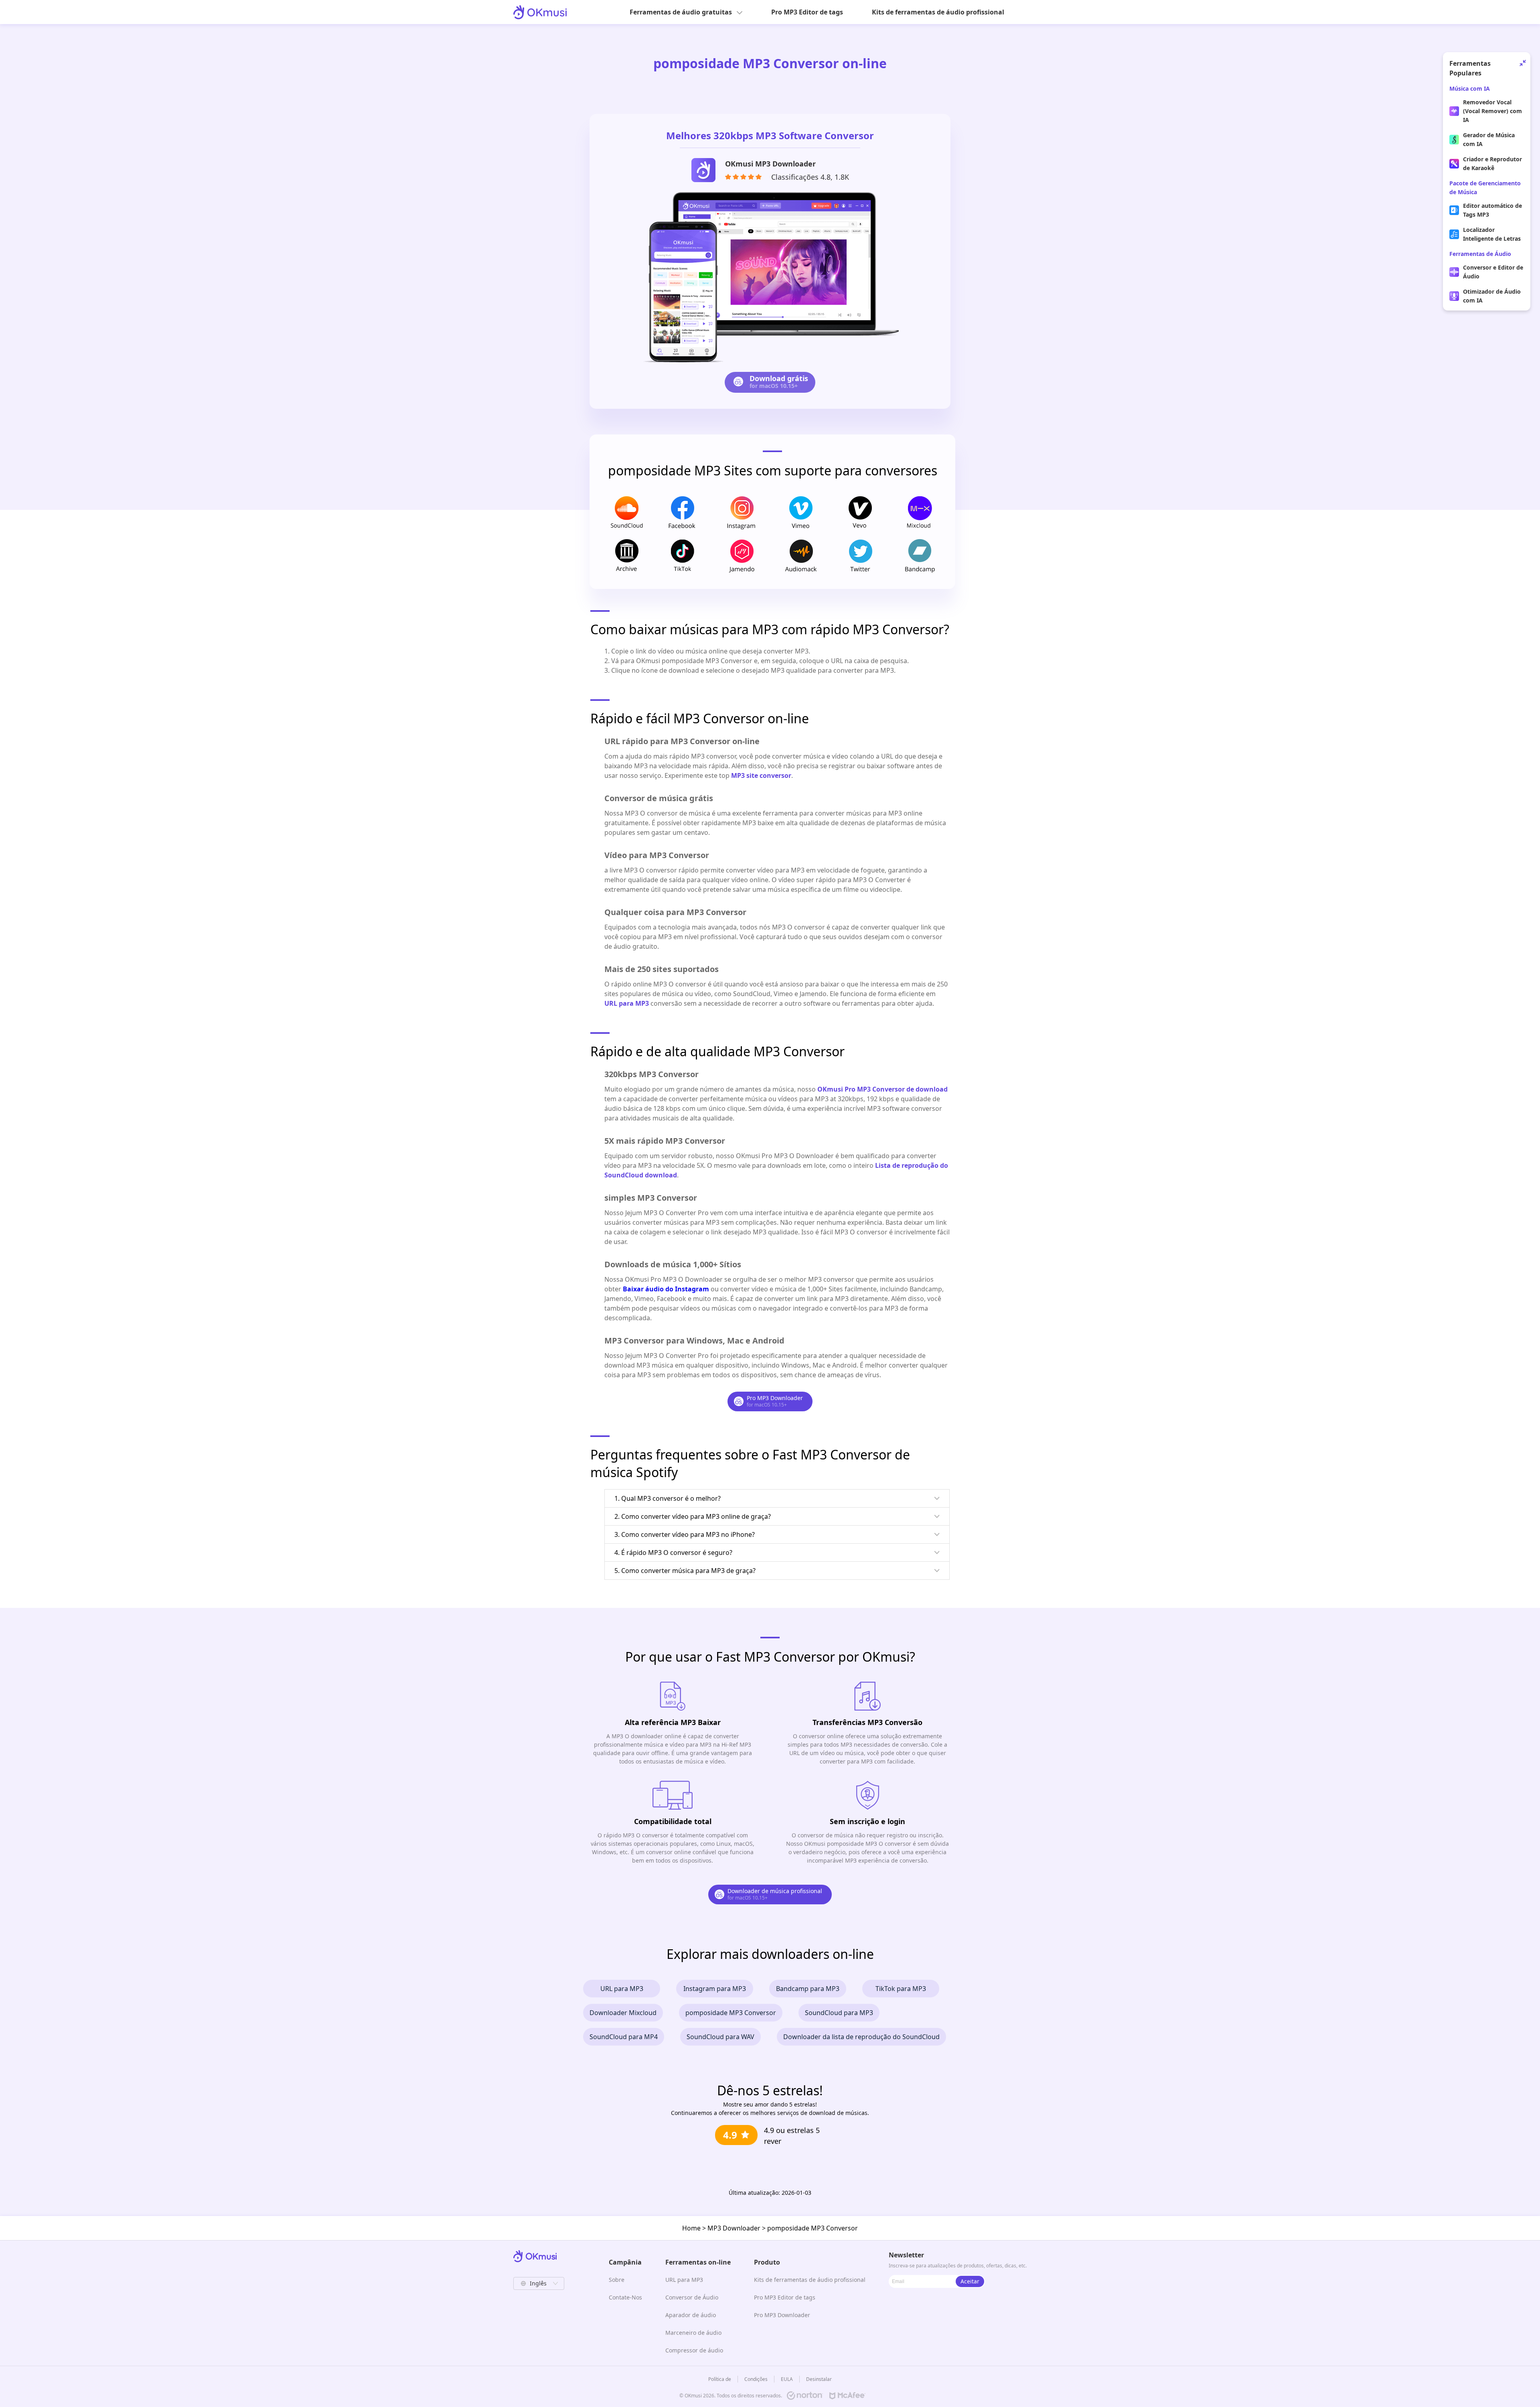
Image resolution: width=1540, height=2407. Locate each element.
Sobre (617, 2280)
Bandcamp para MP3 (808, 1989)
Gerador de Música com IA (1489, 139)
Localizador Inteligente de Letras (1492, 234)
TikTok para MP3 (901, 1989)
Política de (720, 2379)
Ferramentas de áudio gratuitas (681, 12)
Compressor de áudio (694, 2350)
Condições (756, 2379)
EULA (787, 2379)
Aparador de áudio (691, 2315)
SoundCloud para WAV (720, 2037)
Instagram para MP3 (715, 1989)
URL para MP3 (622, 1989)
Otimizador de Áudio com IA (1492, 296)
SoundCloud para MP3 (839, 2013)
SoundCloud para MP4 (624, 2037)
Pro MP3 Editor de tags (807, 12)
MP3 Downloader (734, 2228)
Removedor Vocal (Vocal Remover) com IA (1492, 111)
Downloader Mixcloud (623, 2013)
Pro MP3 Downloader (782, 2315)
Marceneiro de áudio (693, 2333)
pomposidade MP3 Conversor (731, 2013)
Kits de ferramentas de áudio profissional (938, 12)
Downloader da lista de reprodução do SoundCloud (861, 2037)
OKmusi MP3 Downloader (770, 164)
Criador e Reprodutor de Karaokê (1492, 163)
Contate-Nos (625, 2297)
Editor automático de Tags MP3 (1492, 210)
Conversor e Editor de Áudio (1493, 272)
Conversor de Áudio (692, 2297)
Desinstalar (819, 2379)
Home (691, 2228)
